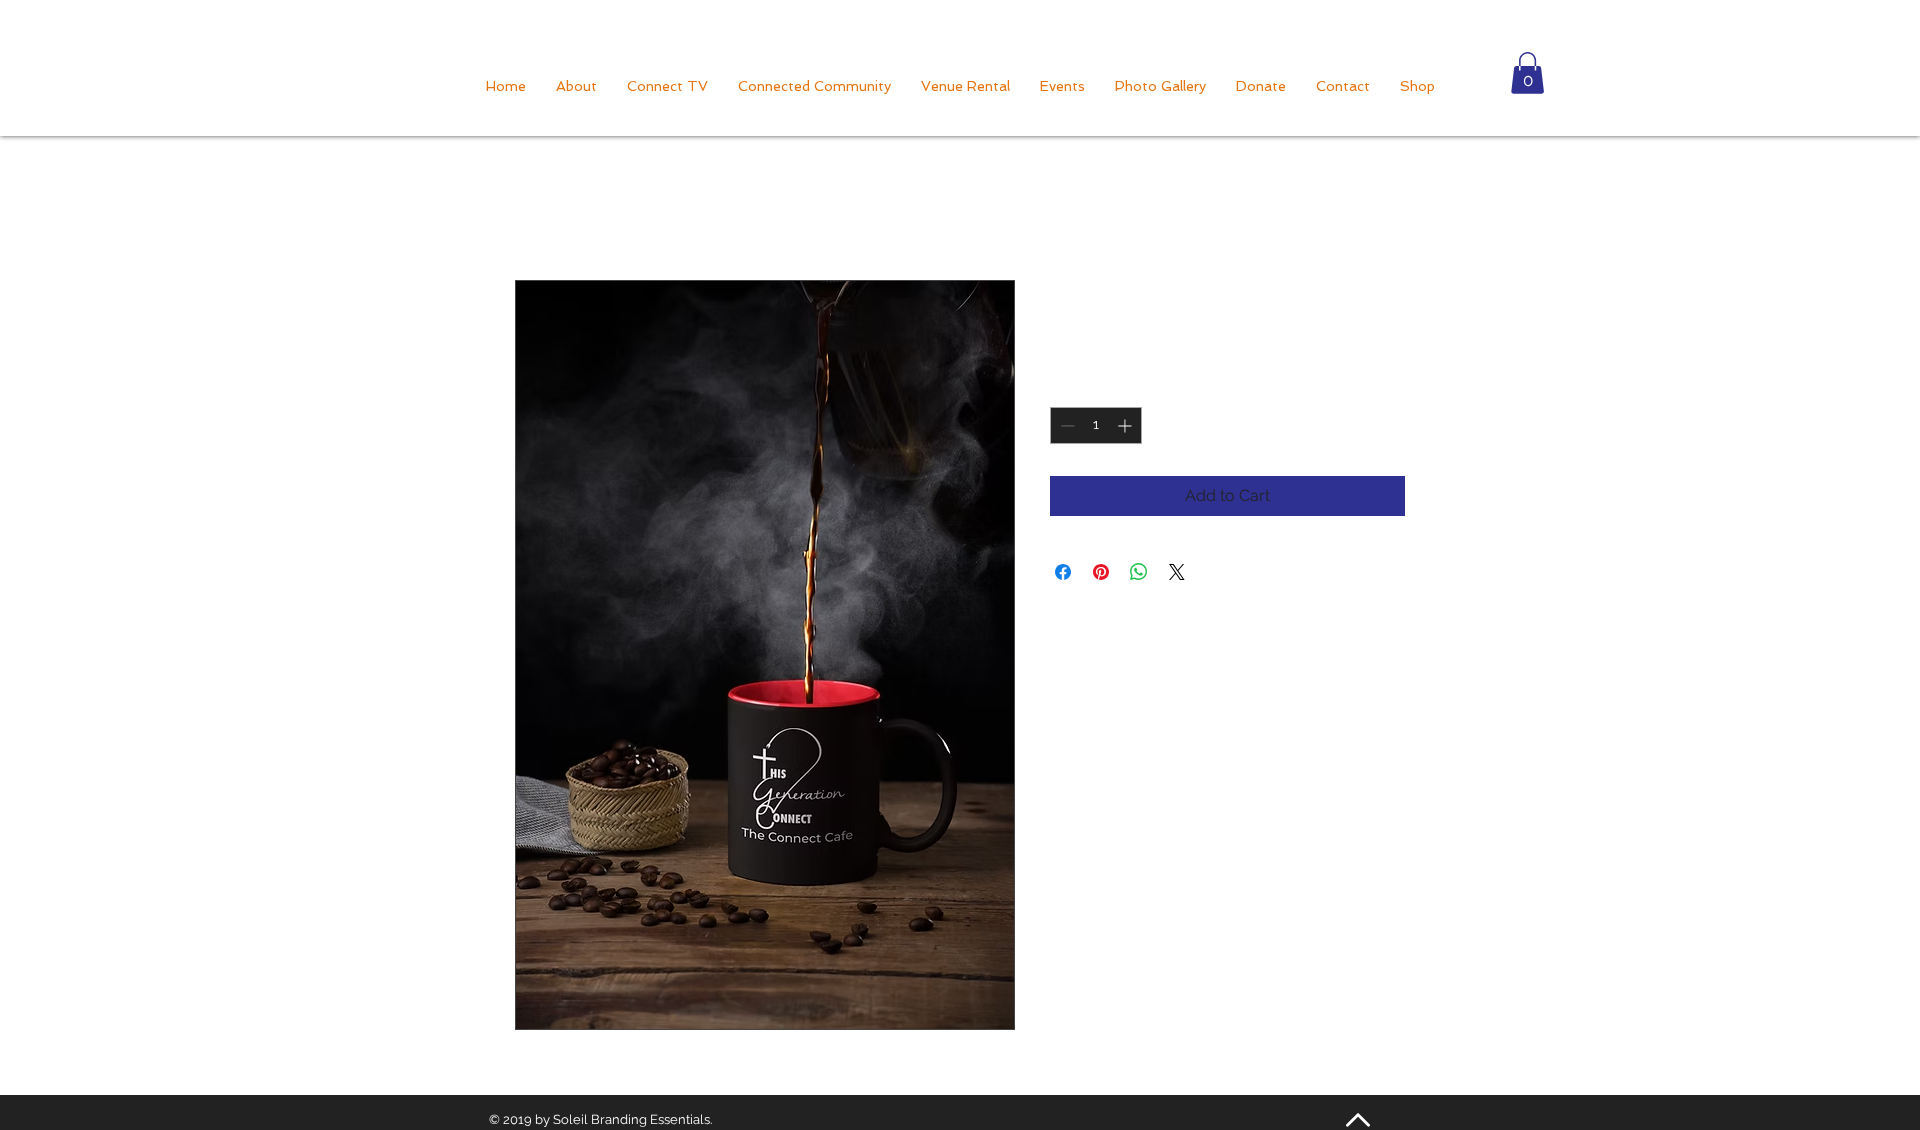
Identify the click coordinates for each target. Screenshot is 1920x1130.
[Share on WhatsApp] (1139, 572)
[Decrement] (1065, 425)
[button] (1527, 73)
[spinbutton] (1096, 425)
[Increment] (1126, 425)
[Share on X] (1177, 572)
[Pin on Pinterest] (1101, 572)
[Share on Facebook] (1063, 572)
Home (538, 207)
